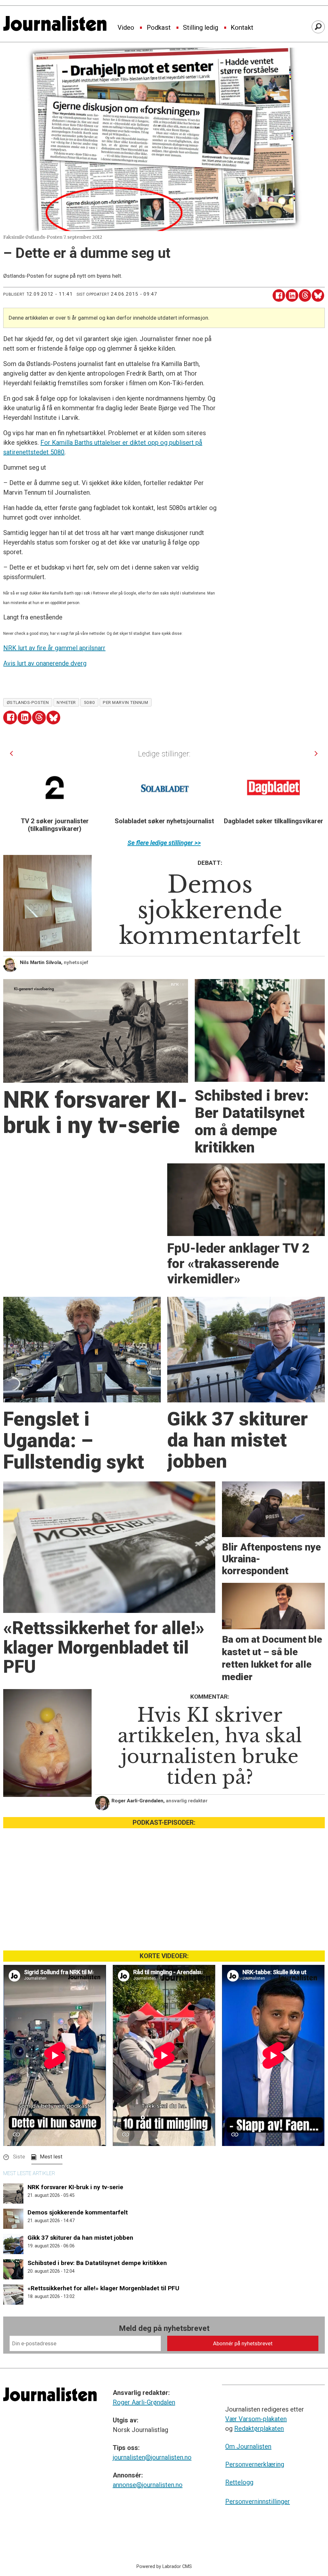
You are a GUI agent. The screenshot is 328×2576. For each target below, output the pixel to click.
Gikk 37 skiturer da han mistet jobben (80, 2238)
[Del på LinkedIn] (292, 295)
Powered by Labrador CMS (164, 2567)
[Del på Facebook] (279, 295)
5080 (89, 702)
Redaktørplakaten (259, 2428)
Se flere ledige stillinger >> (164, 843)
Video (126, 28)
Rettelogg (239, 2482)
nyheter (66, 702)
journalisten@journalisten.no (152, 2457)
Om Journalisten (248, 2446)
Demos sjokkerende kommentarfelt (78, 2212)
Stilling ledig (201, 28)
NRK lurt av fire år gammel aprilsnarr (54, 648)
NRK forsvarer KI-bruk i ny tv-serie (75, 2187)
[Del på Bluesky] (318, 295)
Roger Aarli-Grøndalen (144, 2402)
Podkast (159, 28)
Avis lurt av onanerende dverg (45, 663)
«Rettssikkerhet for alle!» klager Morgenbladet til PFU (103, 2288)
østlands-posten (28, 702)
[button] (11, 754)
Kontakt (242, 28)
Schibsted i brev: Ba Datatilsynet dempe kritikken (97, 2263)
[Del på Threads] (305, 295)
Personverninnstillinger (258, 2501)
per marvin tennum (125, 702)
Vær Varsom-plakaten (256, 2419)
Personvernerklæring (255, 2464)
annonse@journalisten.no (148, 2485)
